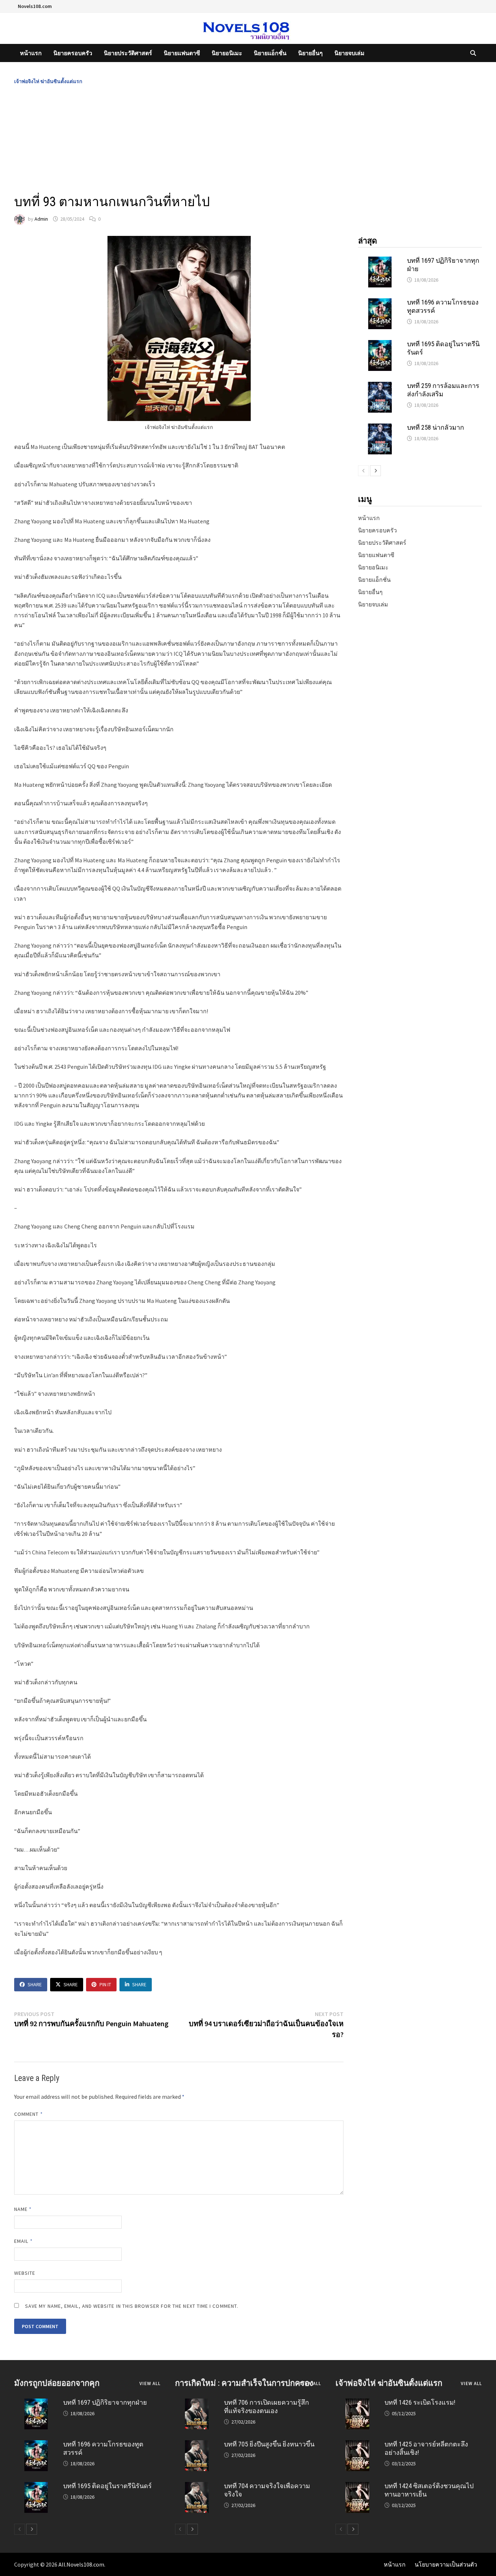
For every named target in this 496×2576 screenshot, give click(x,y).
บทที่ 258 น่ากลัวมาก (436, 427)
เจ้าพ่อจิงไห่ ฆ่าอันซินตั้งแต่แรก (48, 81)
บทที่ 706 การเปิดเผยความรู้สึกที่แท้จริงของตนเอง (267, 2407)
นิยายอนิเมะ (227, 53)
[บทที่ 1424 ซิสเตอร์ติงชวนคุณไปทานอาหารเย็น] (357, 2486)
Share (35, 1984)
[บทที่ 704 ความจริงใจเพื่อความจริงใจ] (197, 2486)
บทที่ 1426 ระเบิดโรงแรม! (420, 2402)
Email (23, 2241)
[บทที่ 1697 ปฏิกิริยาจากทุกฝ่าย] (380, 261)
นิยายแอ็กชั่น (270, 53)
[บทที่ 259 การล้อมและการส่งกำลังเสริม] (380, 386)
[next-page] (375, 471)
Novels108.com (35, 6)
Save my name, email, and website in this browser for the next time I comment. (132, 2306)
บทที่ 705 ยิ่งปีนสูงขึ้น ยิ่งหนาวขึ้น (269, 2444)
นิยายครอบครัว (73, 53)
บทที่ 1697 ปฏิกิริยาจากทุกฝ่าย (105, 2402)
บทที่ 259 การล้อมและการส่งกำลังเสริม (443, 390)
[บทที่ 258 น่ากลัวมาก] (380, 428)
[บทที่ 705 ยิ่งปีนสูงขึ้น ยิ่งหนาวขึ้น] (197, 2445)
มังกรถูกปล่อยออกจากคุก (57, 2383)
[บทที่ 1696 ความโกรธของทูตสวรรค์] (380, 303)
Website (25, 2273)
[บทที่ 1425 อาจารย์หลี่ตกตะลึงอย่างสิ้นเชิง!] (357, 2445)
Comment (29, 2114)
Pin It (105, 1984)
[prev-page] (363, 471)
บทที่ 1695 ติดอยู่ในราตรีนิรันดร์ (107, 2486)
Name (23, 2209)
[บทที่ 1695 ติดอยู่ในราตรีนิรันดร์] (380, 344)
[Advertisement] (248, 140)
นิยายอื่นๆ (310, 53)
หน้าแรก (31, 53)
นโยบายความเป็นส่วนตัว (446, 2564)
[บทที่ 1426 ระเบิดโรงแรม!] (357, 2403)
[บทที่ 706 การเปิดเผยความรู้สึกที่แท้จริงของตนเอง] (197, 2403)
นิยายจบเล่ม (349, 53)
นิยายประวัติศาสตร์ (128, 53)
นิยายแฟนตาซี (182, 53)
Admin (41, 219)
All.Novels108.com (81, 2564)
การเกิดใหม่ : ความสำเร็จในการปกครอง (244, 2383)
